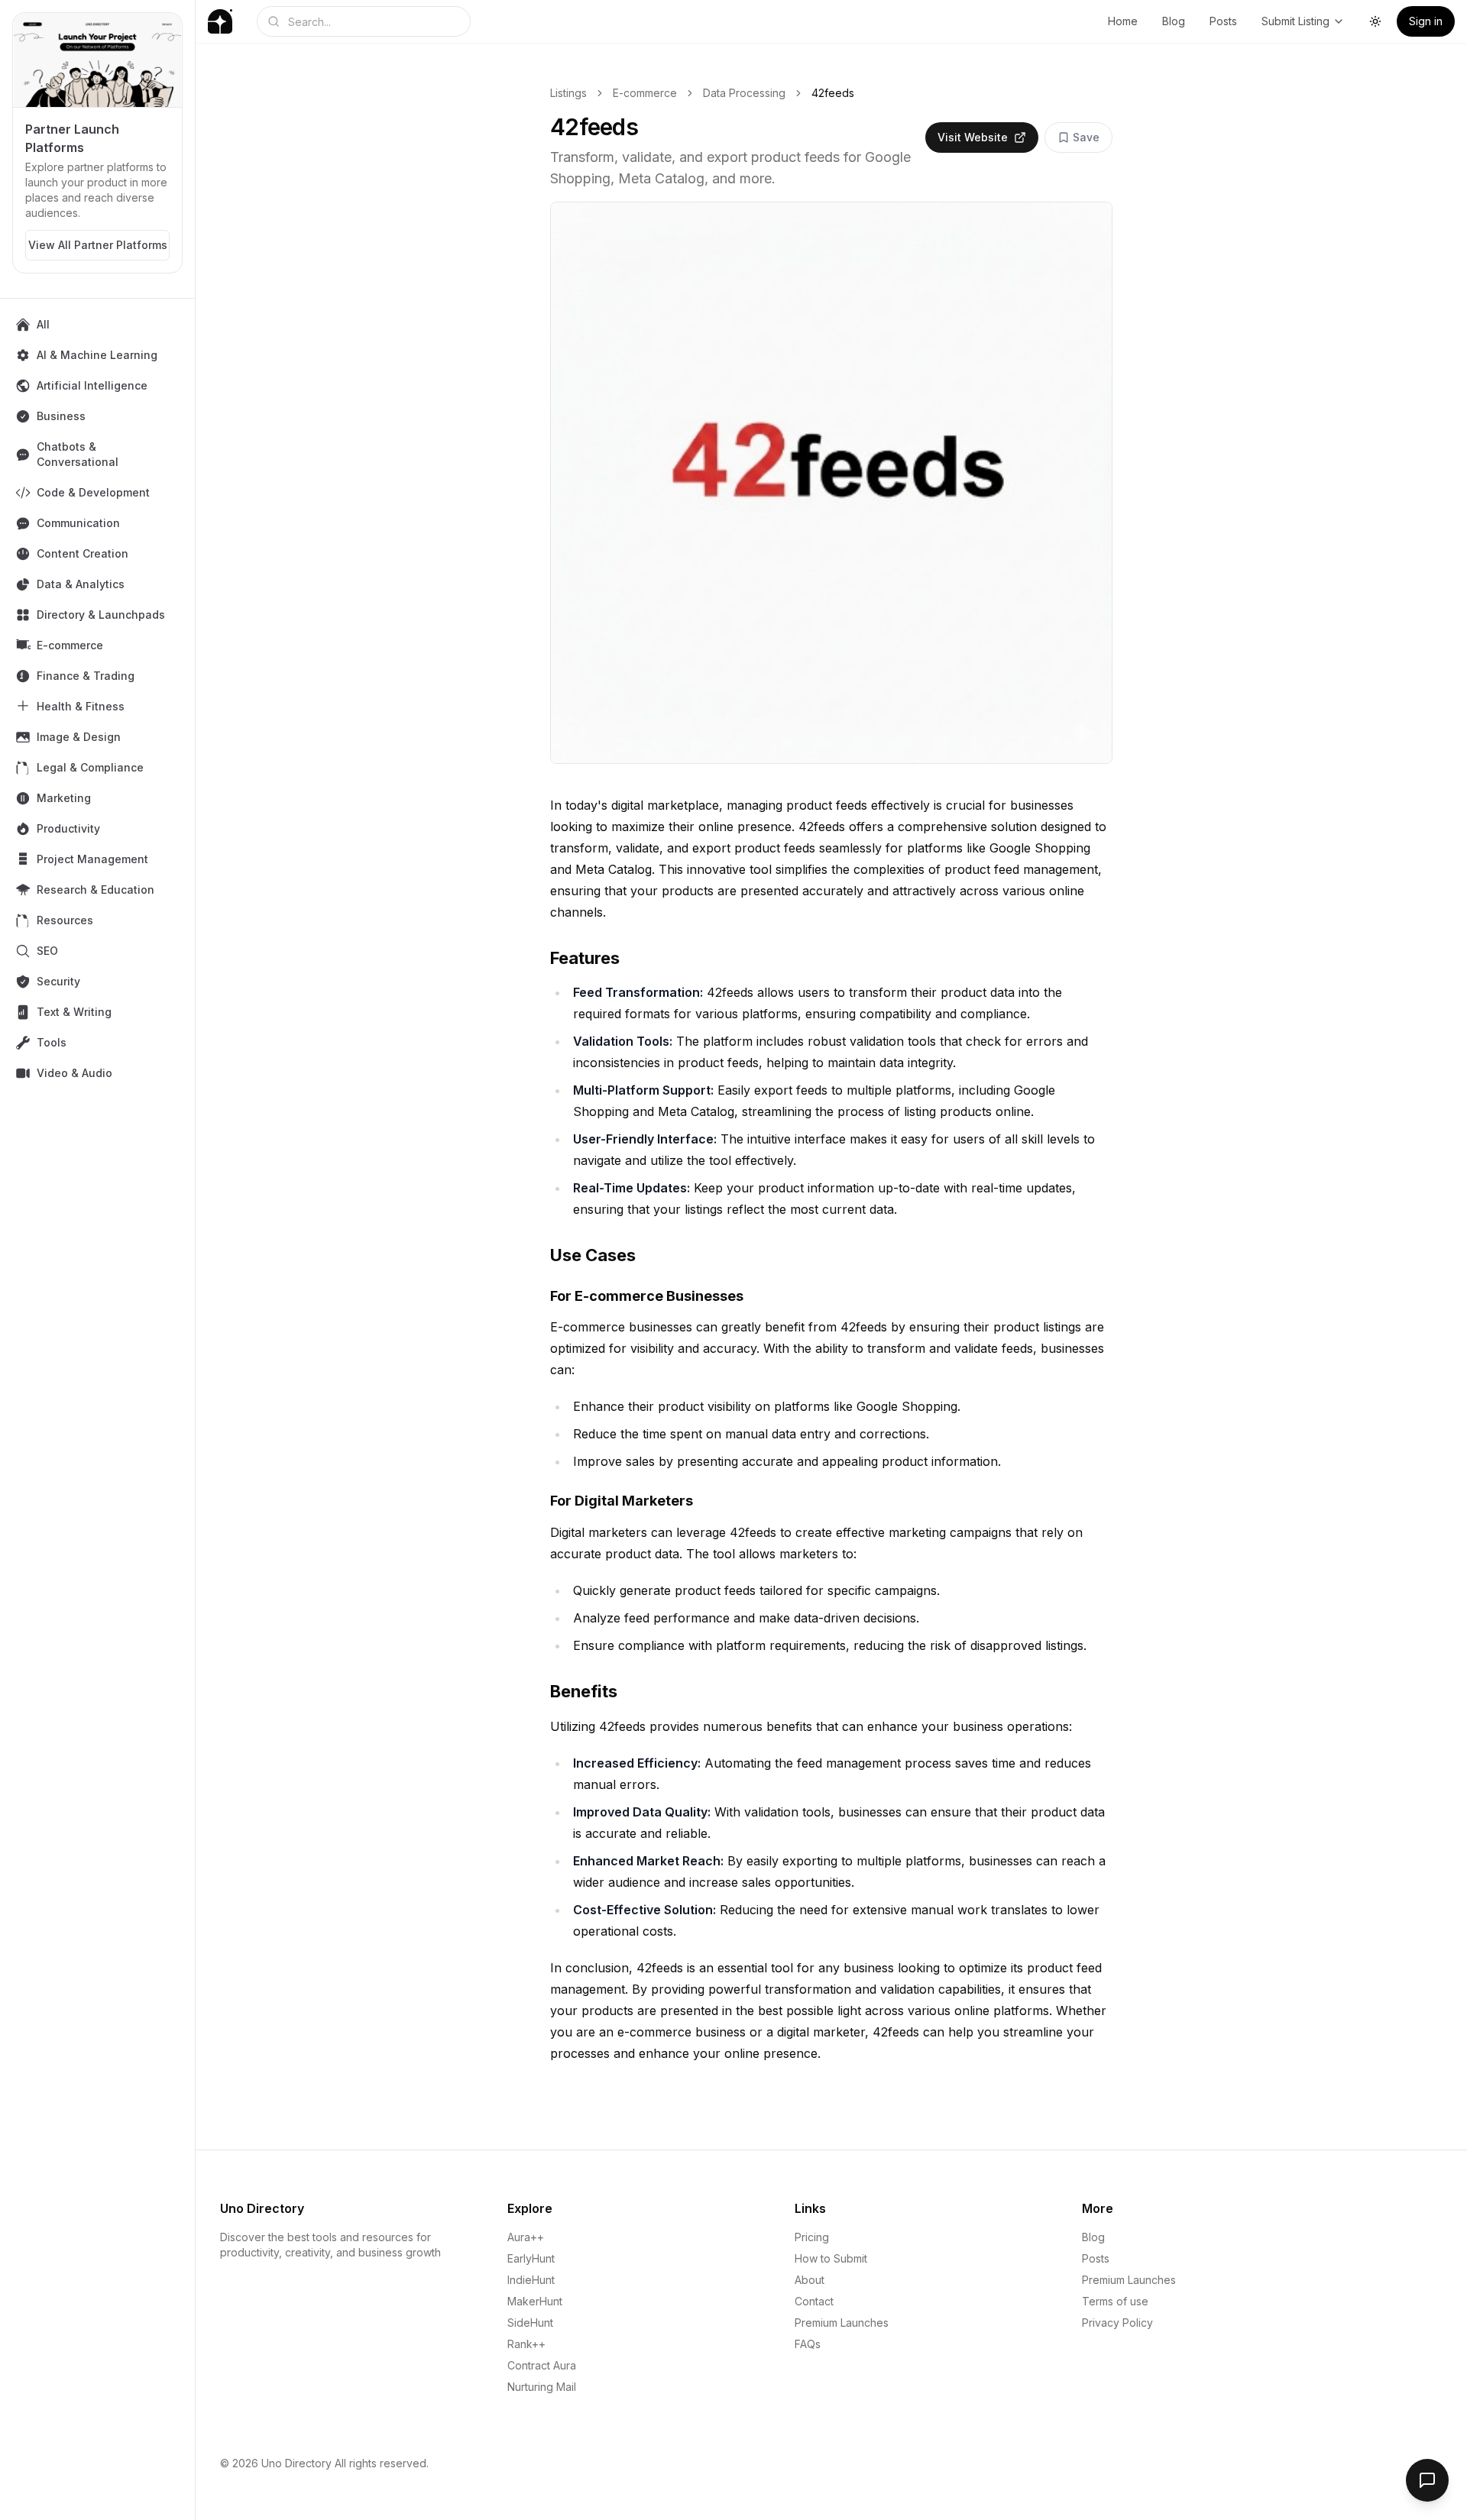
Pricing (812, 2237)
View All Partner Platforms (98, 245)
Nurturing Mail (542, 2387)
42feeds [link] (833, 93)
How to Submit (831, 2258)
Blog (1174, 21)
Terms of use (1115, 2301)
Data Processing (744, 93)
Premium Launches (842, 2323)
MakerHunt (535, 2301)
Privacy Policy (1117, 2323)
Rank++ (526, 2344)
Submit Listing (1295, 21)
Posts (1223, 21)
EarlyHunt (531, 2258)
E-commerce (645, 93)
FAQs (808, 2344)
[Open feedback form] (1427, 2480)
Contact (814, 2301)
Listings (568, 93)
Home (1123, 21)
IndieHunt (531, 2280)
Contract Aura (542, 2365)
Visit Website (973, 137)
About (810, 2280)
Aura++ (526, 2237)
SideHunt (530, 2323)
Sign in (1426, 21)
